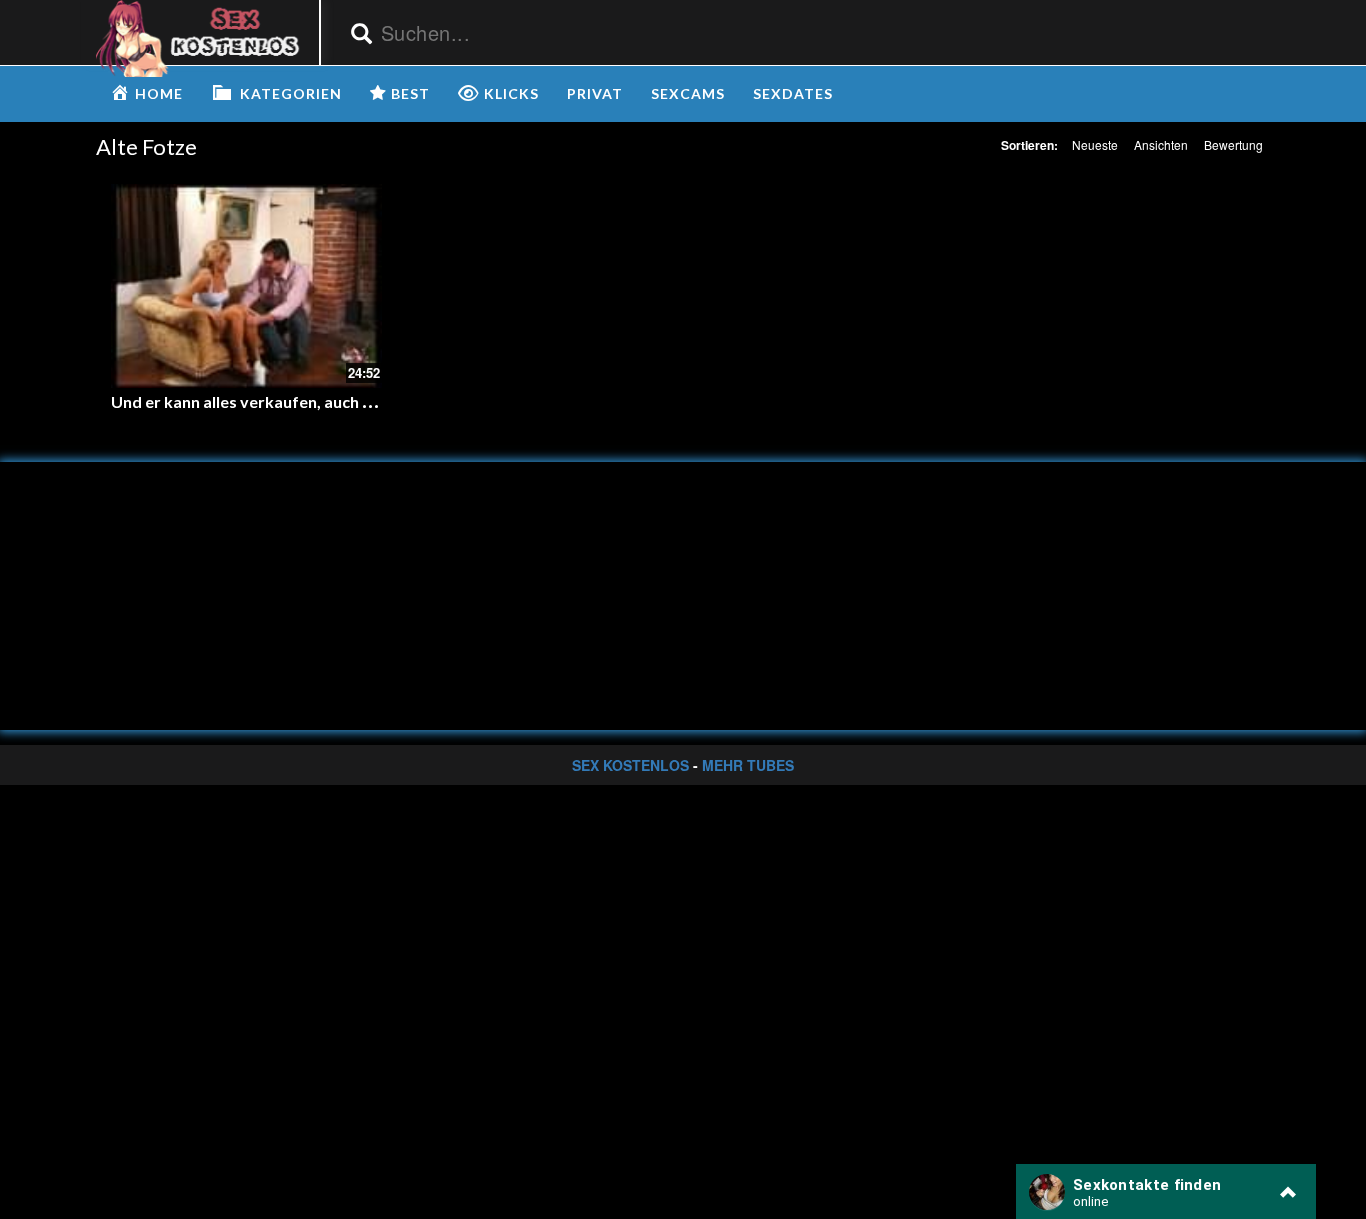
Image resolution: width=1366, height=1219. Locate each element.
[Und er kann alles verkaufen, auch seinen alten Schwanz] (246, 285)
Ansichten (1161, 144)
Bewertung (1233, 144)
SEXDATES (793, 93)
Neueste (1095, 144)
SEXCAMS (688, 93)
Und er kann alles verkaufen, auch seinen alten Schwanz (315, 401)
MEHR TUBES (748, 765)
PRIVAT (595, 93)
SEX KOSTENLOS (630, 765)
